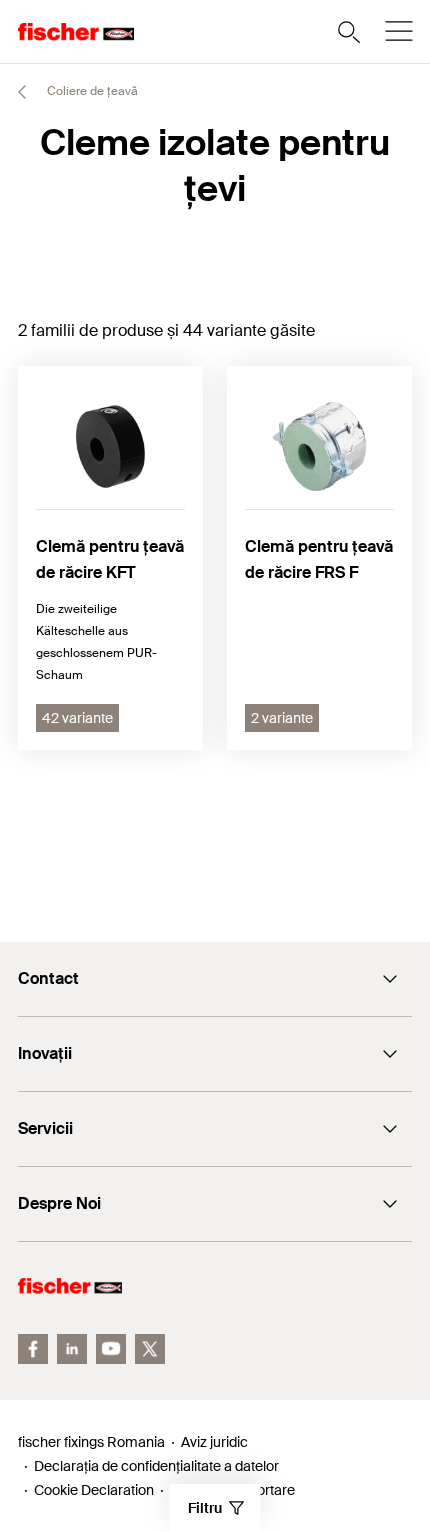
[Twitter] (150, 1349)
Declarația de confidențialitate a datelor (156, 1466)
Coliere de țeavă (91, 91)
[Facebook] (33, 1349)
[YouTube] (111, 1349)
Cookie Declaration (94, 1490)
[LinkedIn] (72, 1349)
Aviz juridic (214, 1442)
